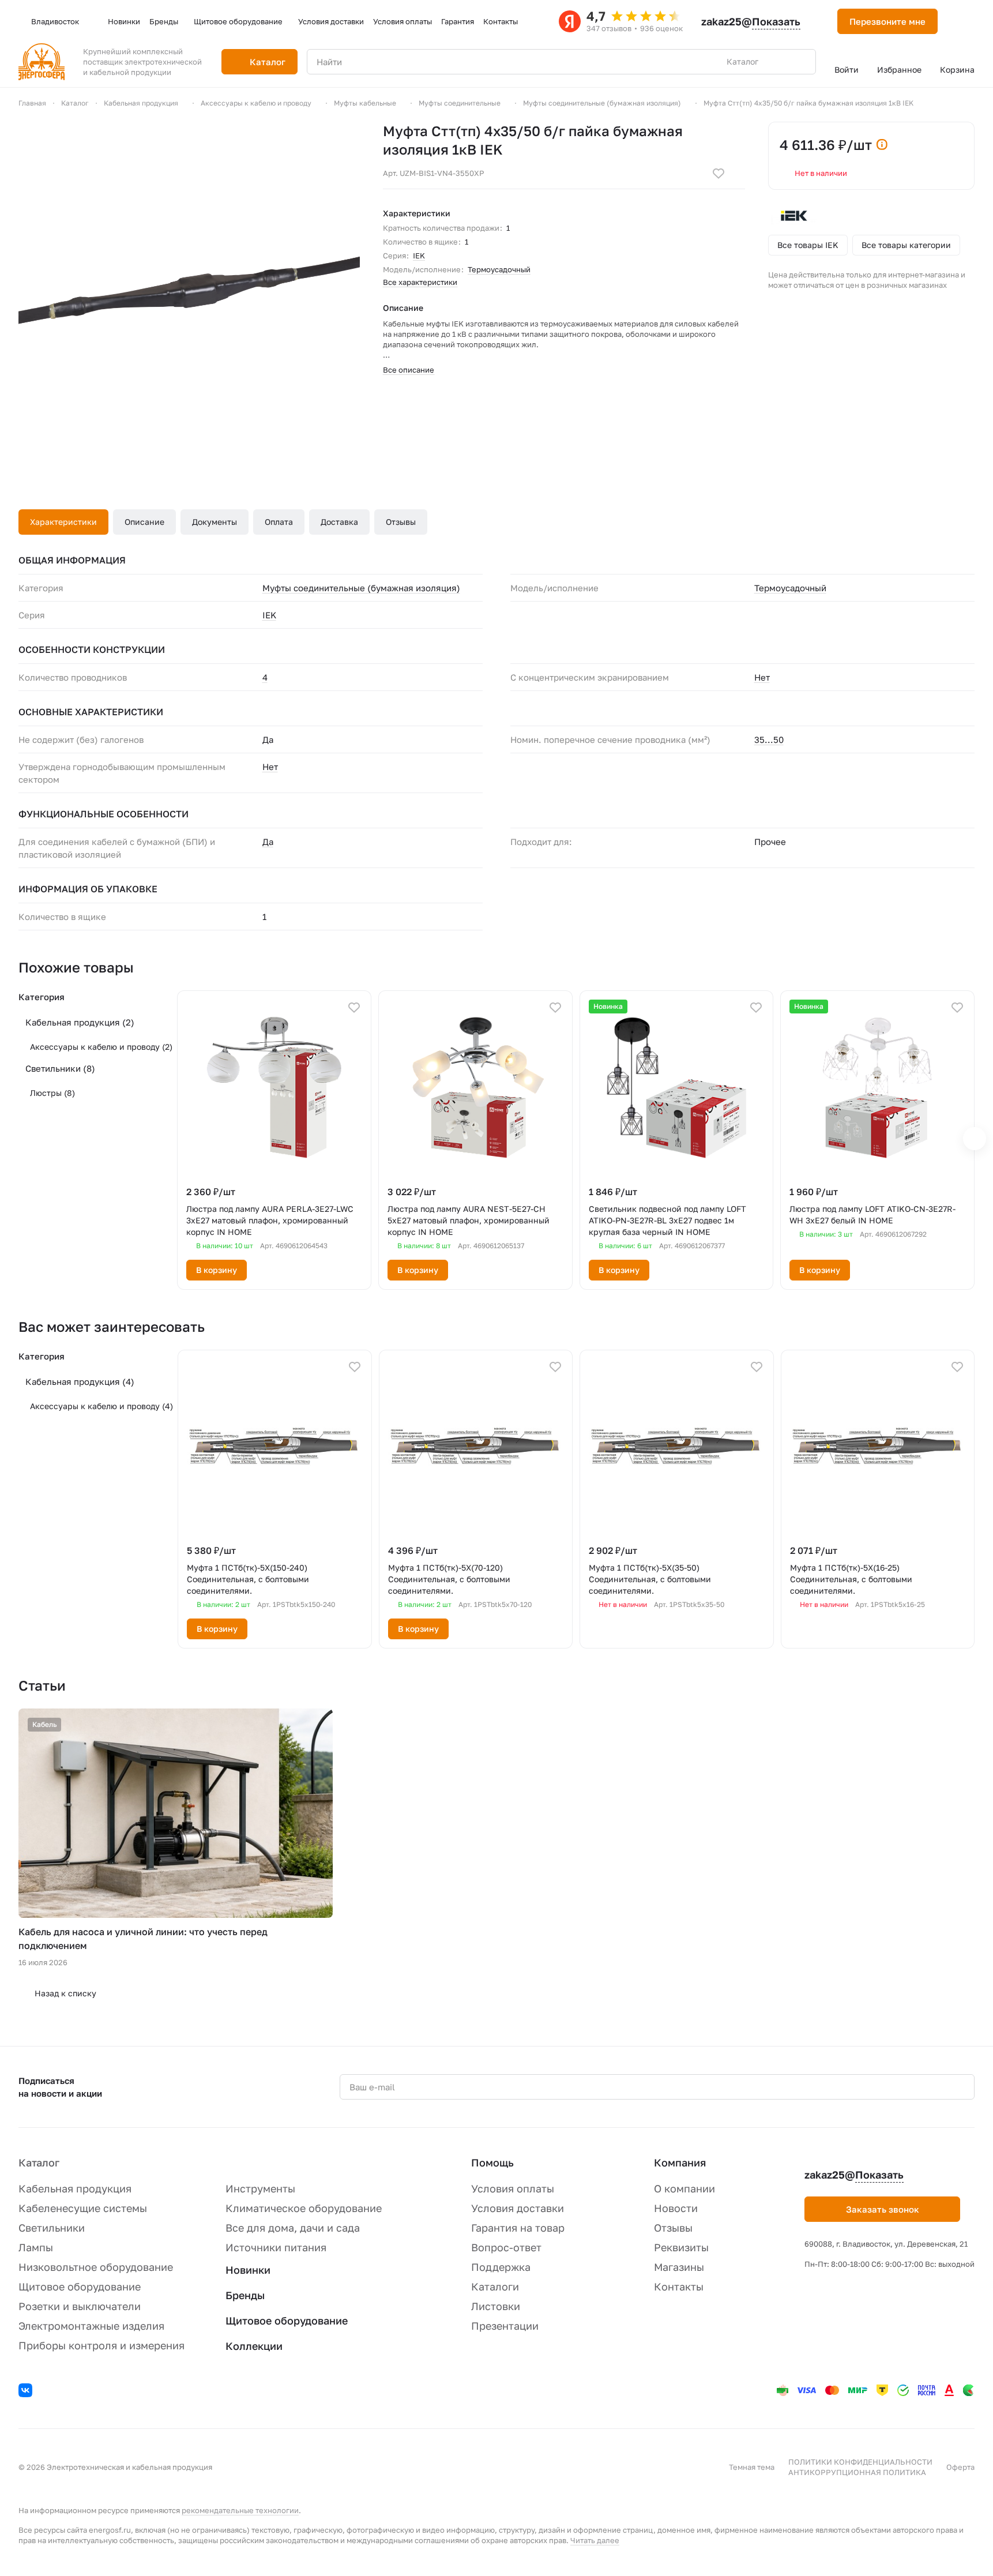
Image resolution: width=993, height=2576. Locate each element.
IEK (419, 256)
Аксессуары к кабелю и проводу (101, 1047)
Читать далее (595, 2540)
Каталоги (495, 2286)
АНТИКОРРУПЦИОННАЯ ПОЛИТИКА (857, 2472)
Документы (215, 522)
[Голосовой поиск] (780, 62)
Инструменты (260, 2188)
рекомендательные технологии (240, 2510)
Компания (680, 2162)
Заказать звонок (883, 2209)
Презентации (505, 2326)
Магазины (679, 2267)
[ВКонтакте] (27, 2392)
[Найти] (801, 62)
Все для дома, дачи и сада (293, 2228)
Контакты (679, 2286)
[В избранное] (719, 174)
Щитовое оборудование (80, 2286)
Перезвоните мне (887, 21)
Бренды (245, 2295)
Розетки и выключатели (80, 2306)
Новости (676, 2208)
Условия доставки (518, 2208)
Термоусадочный (499, 269)
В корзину (217, 1270)
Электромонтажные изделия (91, 2326)
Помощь (492, 2162)
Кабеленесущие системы (83, 2208)
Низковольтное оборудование (96, 2267)
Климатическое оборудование (304, 2208)
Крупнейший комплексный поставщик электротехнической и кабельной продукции (142, 62)
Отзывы (401, 522)
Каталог (39, 2162)
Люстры (52, 1093)
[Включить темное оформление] (961, 21)
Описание (144, 522)
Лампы (36, 2247)
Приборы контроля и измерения (101, 2345)
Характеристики (63, 522)
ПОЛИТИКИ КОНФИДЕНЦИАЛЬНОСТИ (860, 2462)
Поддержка (501, 2267)
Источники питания (276, 2247)
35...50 (769, 739)
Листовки (496, 2306)
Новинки (248, 2270)
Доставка (339, 522)
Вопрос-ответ (506, 2247)
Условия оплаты (513, 2188)
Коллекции (254, 2346)
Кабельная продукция (80, 1022)
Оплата (279, 522)
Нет (762, 677)
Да (268, 842)
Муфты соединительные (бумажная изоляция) (361, 588)
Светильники (60, 1068)
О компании (684, 2188)
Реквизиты (681, 2247)
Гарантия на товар (518, 2228)
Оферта (960, 2467)
